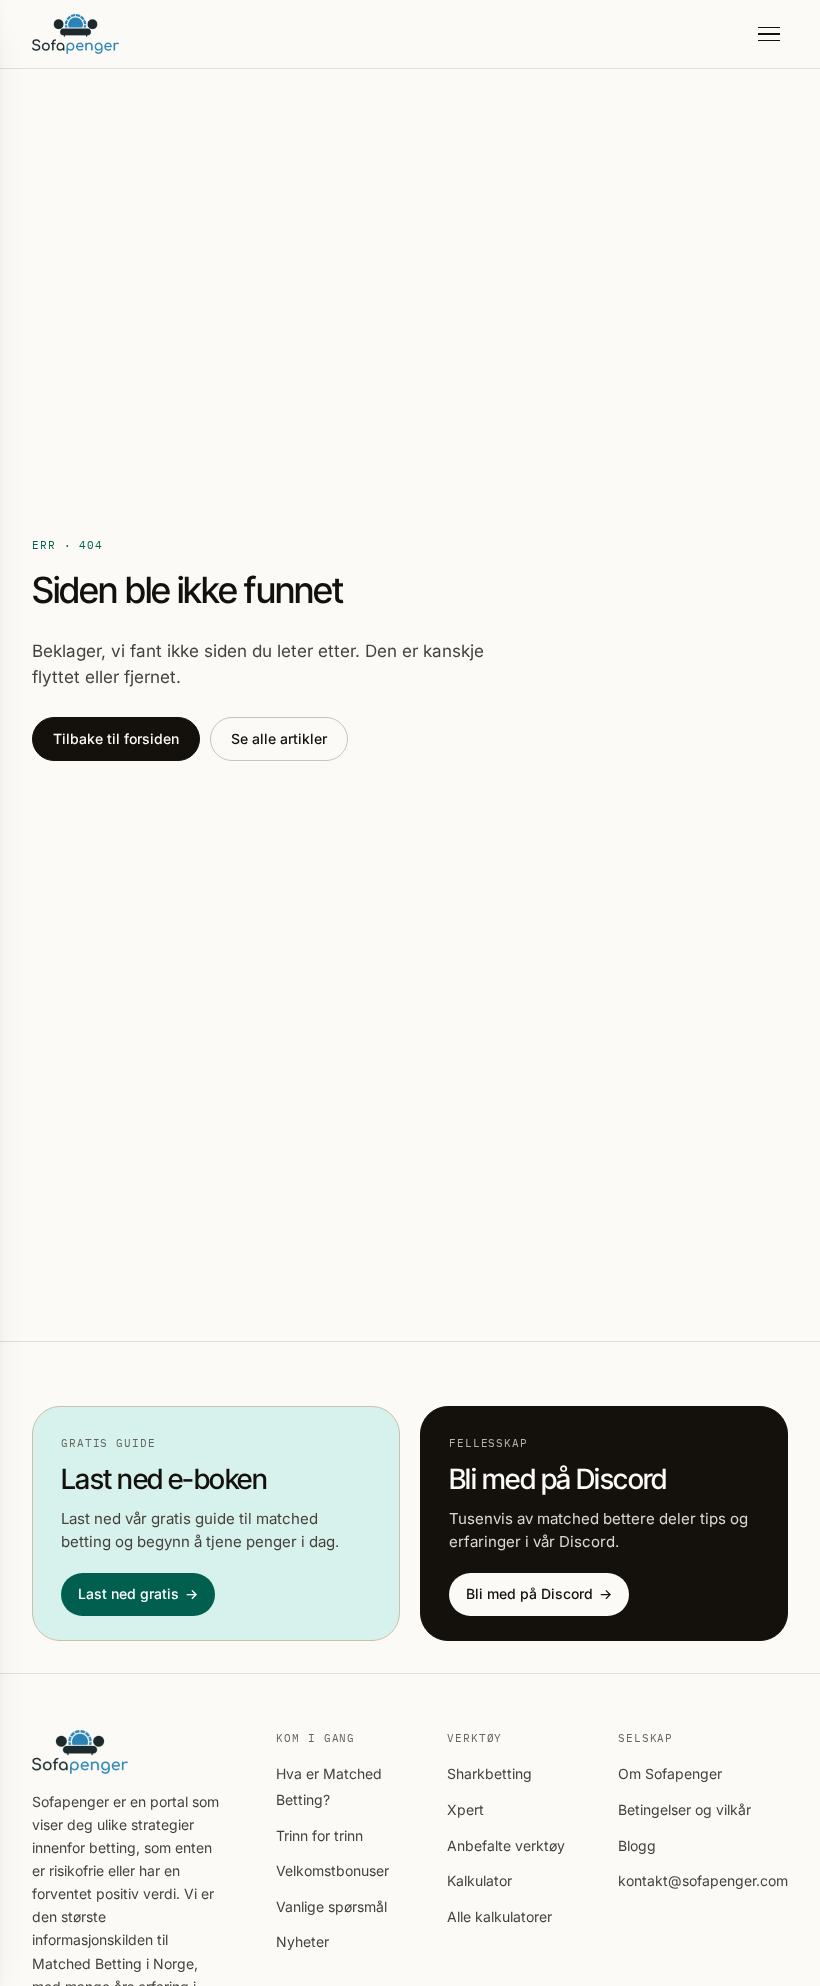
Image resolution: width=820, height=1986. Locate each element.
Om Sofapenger (670, 1773)
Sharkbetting (489, 1773)
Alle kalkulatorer (499, 1916)
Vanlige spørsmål (331, 1906)
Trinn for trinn (319, 1835)
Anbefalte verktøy (506, 1845)
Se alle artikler (279, 738)
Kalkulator (479, 1880)
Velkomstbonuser (332, 1870)
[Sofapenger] (75, 34)
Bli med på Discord (539, 1593)
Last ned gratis (138, 1593)
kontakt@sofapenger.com (703, 1880)
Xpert (465, 1809)
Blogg (637, 1845)
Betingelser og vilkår (684, 1809)
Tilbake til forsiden (116, 738)
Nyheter (302, 1941)
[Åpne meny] (769, 34)
